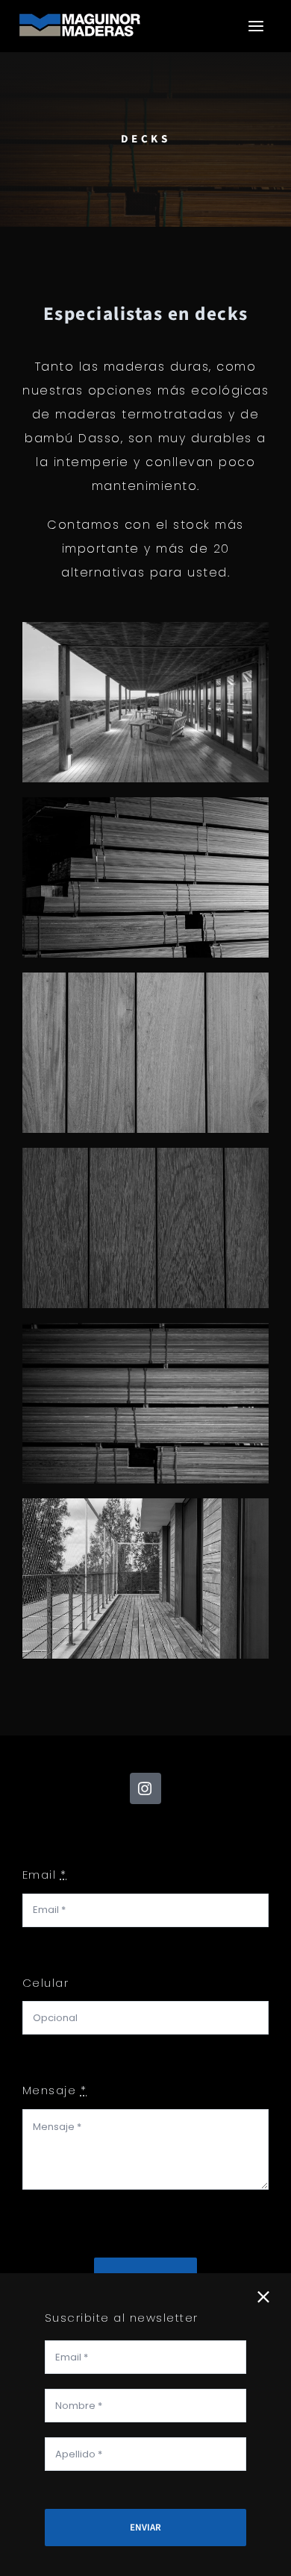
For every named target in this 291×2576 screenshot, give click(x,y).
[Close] (263, 2297)
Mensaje (55, 2090)
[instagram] (145, 1788)
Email (45, 1875)
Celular (46, 1983)
